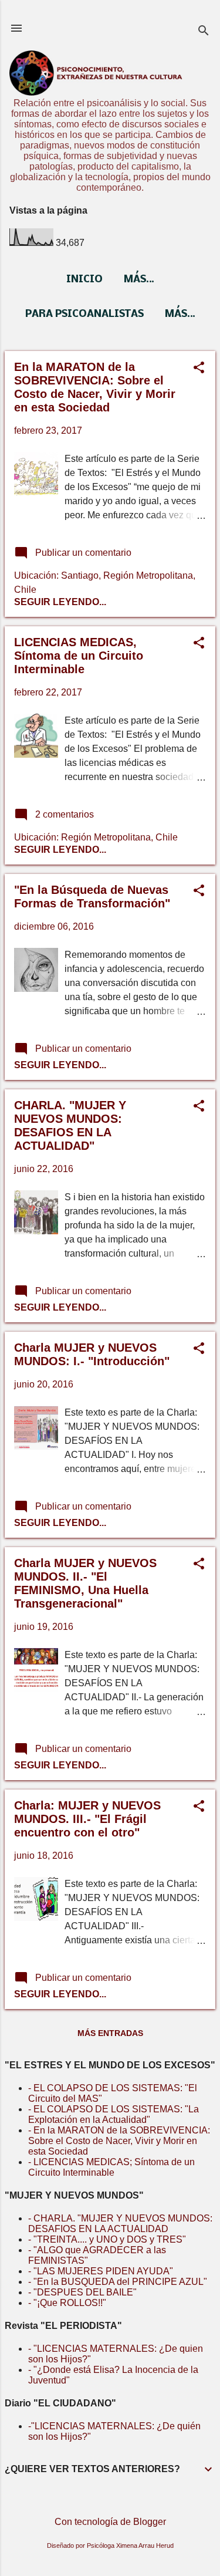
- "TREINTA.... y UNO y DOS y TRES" (107, 2239)
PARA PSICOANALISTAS (84, 314)
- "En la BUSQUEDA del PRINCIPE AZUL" (118, 2282)
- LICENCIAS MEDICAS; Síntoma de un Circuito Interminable (111, 2167)
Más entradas (110, 2033)
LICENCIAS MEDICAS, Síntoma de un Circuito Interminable (79, 656)
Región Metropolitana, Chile (119, 837)
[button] (199, 369)
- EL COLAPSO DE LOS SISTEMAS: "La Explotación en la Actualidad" (114, 2114)
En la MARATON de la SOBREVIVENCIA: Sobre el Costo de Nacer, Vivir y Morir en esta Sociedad (95, 387)
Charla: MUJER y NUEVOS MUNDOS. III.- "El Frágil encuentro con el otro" (87, 1819)
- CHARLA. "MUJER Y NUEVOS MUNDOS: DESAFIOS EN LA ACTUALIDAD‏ (120, 2224)
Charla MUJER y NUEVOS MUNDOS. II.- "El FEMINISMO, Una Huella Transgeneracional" (85, 1583)
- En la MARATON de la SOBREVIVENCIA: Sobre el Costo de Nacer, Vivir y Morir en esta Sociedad (119, 2141)
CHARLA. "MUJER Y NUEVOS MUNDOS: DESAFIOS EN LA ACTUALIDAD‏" (70, 1125)
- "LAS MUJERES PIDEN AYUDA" (101, 2271)
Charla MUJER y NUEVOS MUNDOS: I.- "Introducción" (92, 1354)
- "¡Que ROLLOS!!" (67, 2303)
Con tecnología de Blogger (110, 2522)
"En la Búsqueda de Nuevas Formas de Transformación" (92, 897)
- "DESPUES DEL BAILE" (82, 2292)
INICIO (84, 280)
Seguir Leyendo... (60, 602)
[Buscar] (204, 32)
